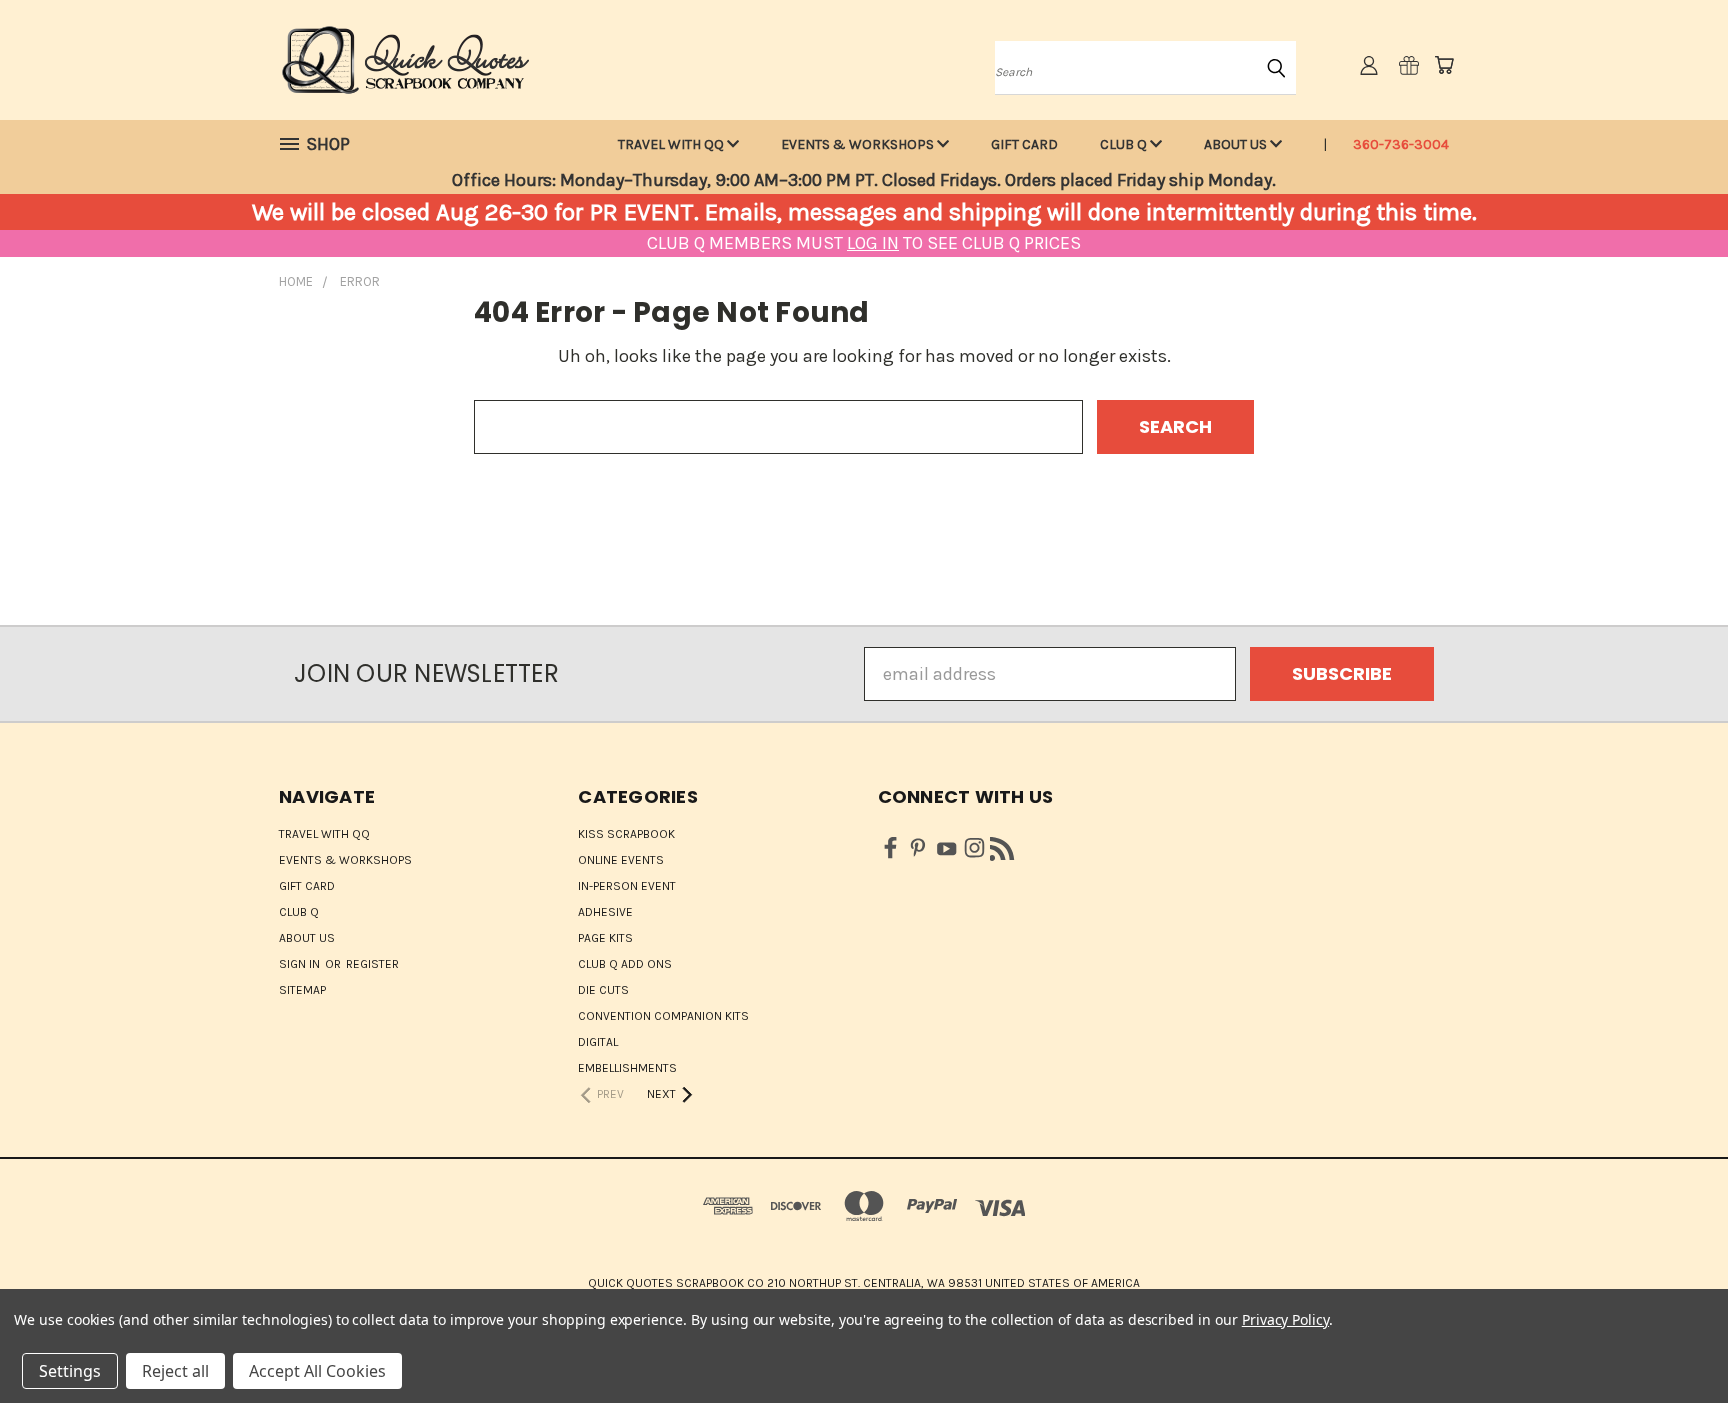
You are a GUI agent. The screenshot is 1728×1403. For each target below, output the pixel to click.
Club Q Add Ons (625, 964)
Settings (70, 1371)
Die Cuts (603, 990)
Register (372, 964)
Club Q (1125, 144)
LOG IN (873, 243)
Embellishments (627, 1068)
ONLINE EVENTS (621, 860)
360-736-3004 (1401, 144)
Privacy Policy (1285, 1319)
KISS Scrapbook (626, 834)
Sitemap (302, 990)
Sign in (301, 964)
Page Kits (605, 938)
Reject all (175, 1371)
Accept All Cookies (317, 1371)
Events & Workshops (859, 144)
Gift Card (1024, 144)
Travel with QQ (672, 144)
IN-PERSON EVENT (627, 886)
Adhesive (605, 912)
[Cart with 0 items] (1444, 65)
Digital (598, 1042)
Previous (1668, 1340)
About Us (1237, 144)
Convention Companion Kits (663, 1016)
